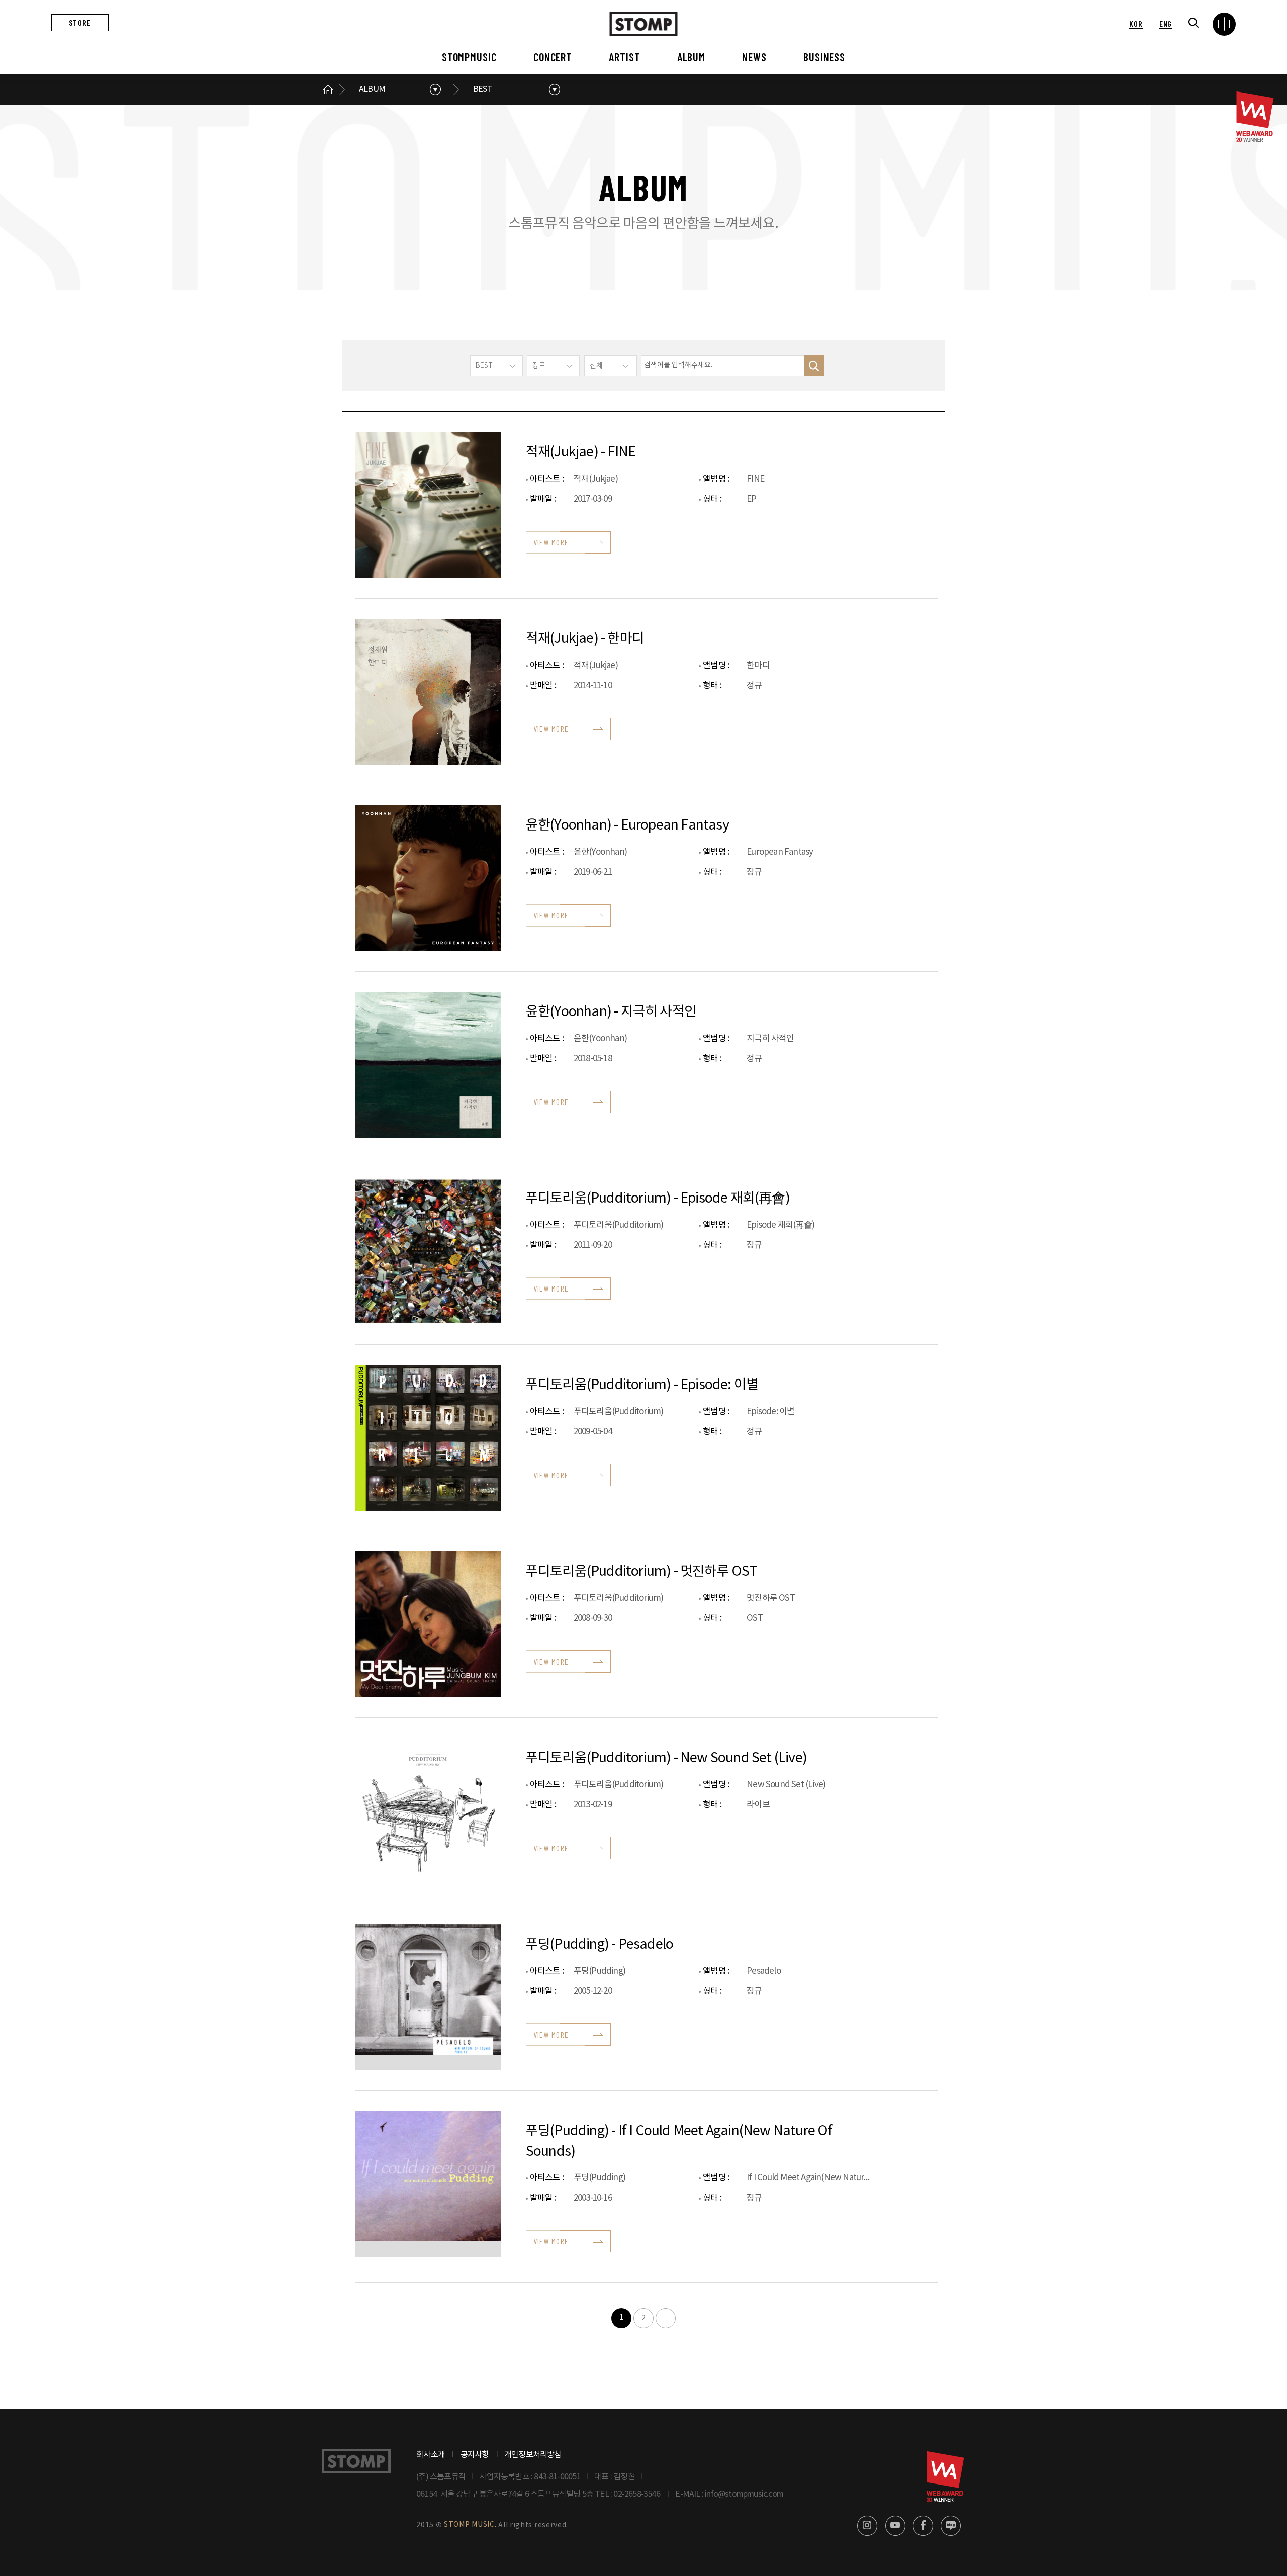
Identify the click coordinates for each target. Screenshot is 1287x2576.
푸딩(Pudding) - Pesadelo (600, 1945)
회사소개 (431, 2455)
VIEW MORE (551, 542)
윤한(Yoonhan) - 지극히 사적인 (611, 1012)
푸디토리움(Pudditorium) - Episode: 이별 (642, 1385)
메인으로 (328, 89)
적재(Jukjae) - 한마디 (585, 639)
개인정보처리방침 (533, 2455)
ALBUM (691, 57)
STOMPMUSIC (469, 57)
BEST (483, 89)
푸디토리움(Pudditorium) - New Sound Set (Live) (666, 1758)
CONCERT (553, 57)
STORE (80, 22)
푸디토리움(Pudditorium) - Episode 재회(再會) (658, 1199)
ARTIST (624, 57)
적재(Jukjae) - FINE (581, 452)
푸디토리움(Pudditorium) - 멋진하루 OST (642, 1572)
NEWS (754, 57)
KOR (1136, 23)
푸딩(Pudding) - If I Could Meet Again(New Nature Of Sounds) (679, 2141)
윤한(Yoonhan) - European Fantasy (627, 825)
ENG (1166, 23)
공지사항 (475, 2455)
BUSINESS (824, 57)
